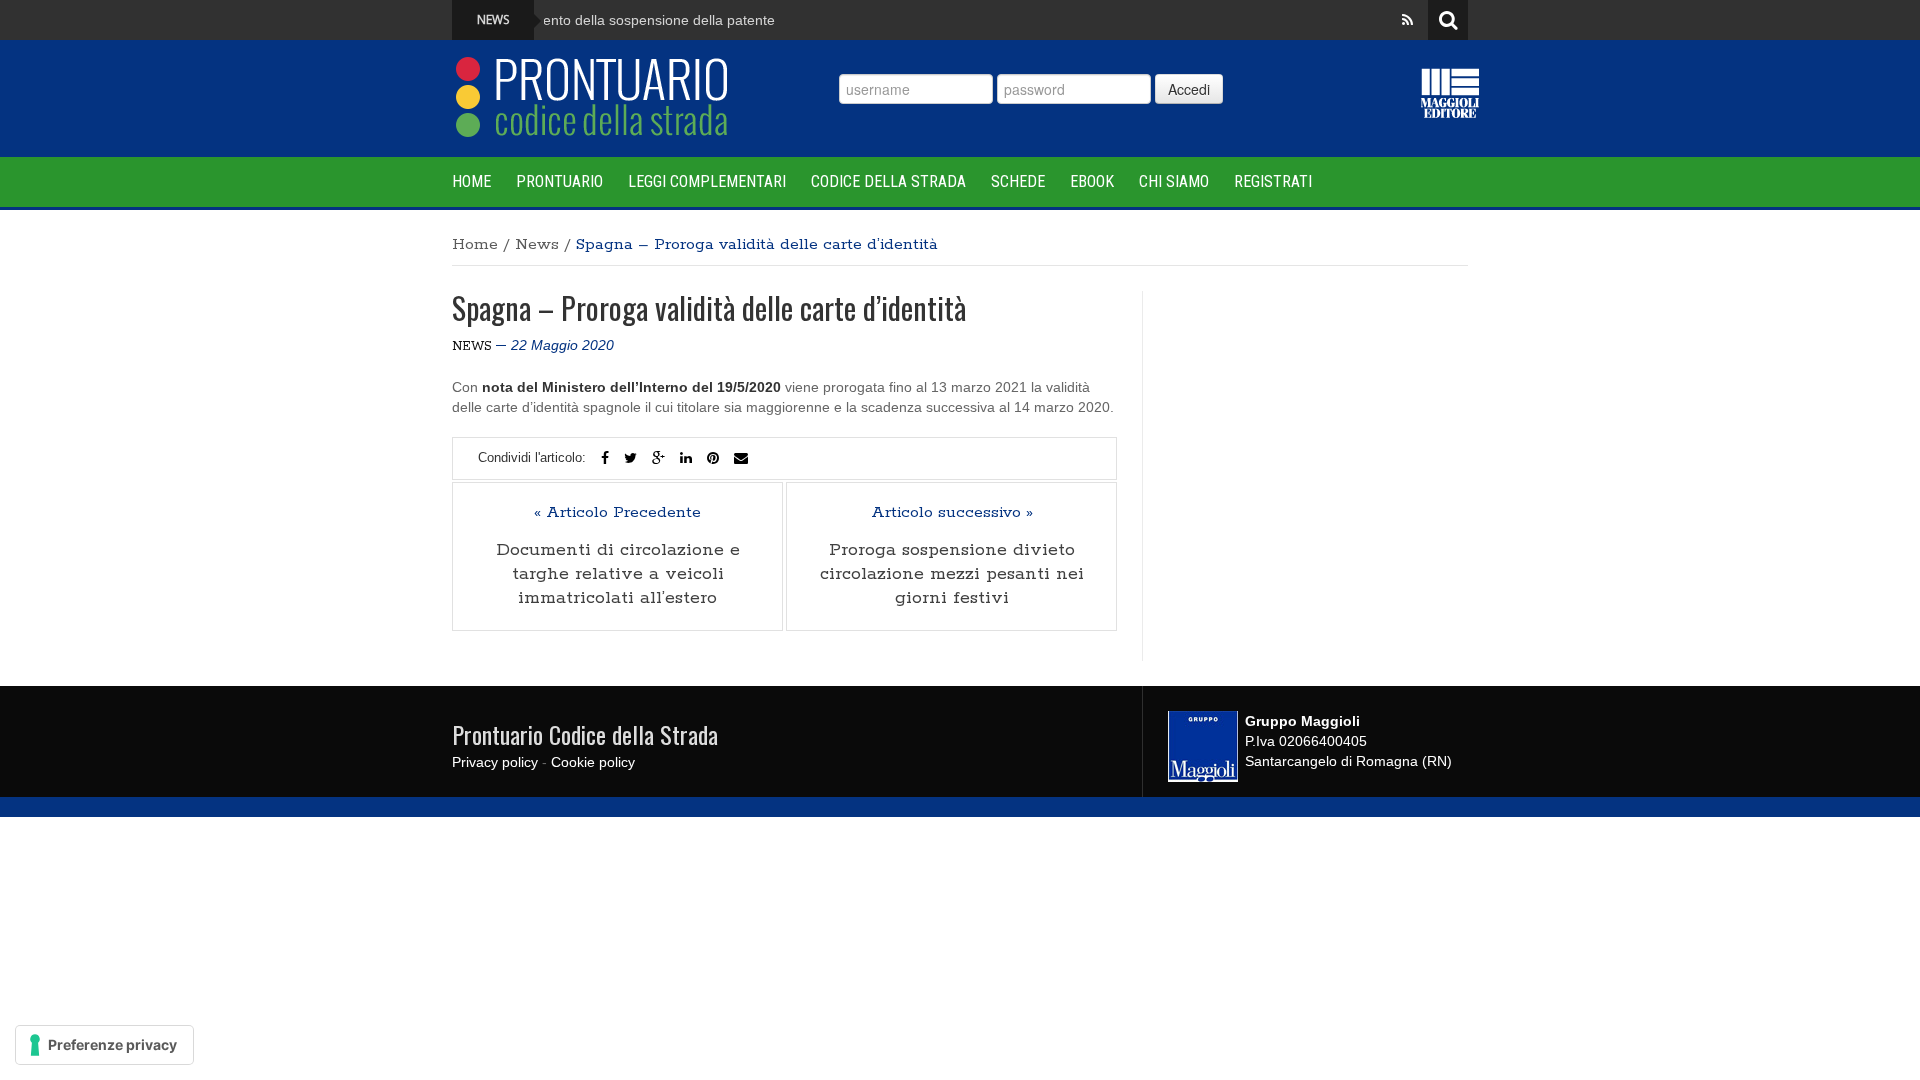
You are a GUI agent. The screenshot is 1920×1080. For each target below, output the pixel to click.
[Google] (658, 458)
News (537, 244)
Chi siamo (1174, 181)
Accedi (1189, 89)
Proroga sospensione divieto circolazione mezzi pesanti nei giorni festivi (952, 574)
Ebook (1092, 181)
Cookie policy (593, 762)
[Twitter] (630, 458)
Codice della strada (888, 181)
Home (471, 181)
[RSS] (1407, 20)
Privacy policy (495, 762)
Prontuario (559, 181)
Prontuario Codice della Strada (585, 734)
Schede (1018, 181)
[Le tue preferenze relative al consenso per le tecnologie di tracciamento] (104, 1045)
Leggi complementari (707, 181)
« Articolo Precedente (617, 513)
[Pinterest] (713, 458)
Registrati (1273, 181)
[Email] (741, 458)
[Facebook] (605, 458)
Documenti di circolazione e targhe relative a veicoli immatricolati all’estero (618, 574)
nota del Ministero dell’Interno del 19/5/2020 (631, 387)
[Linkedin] (686, 458)
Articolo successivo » (952, 513)
